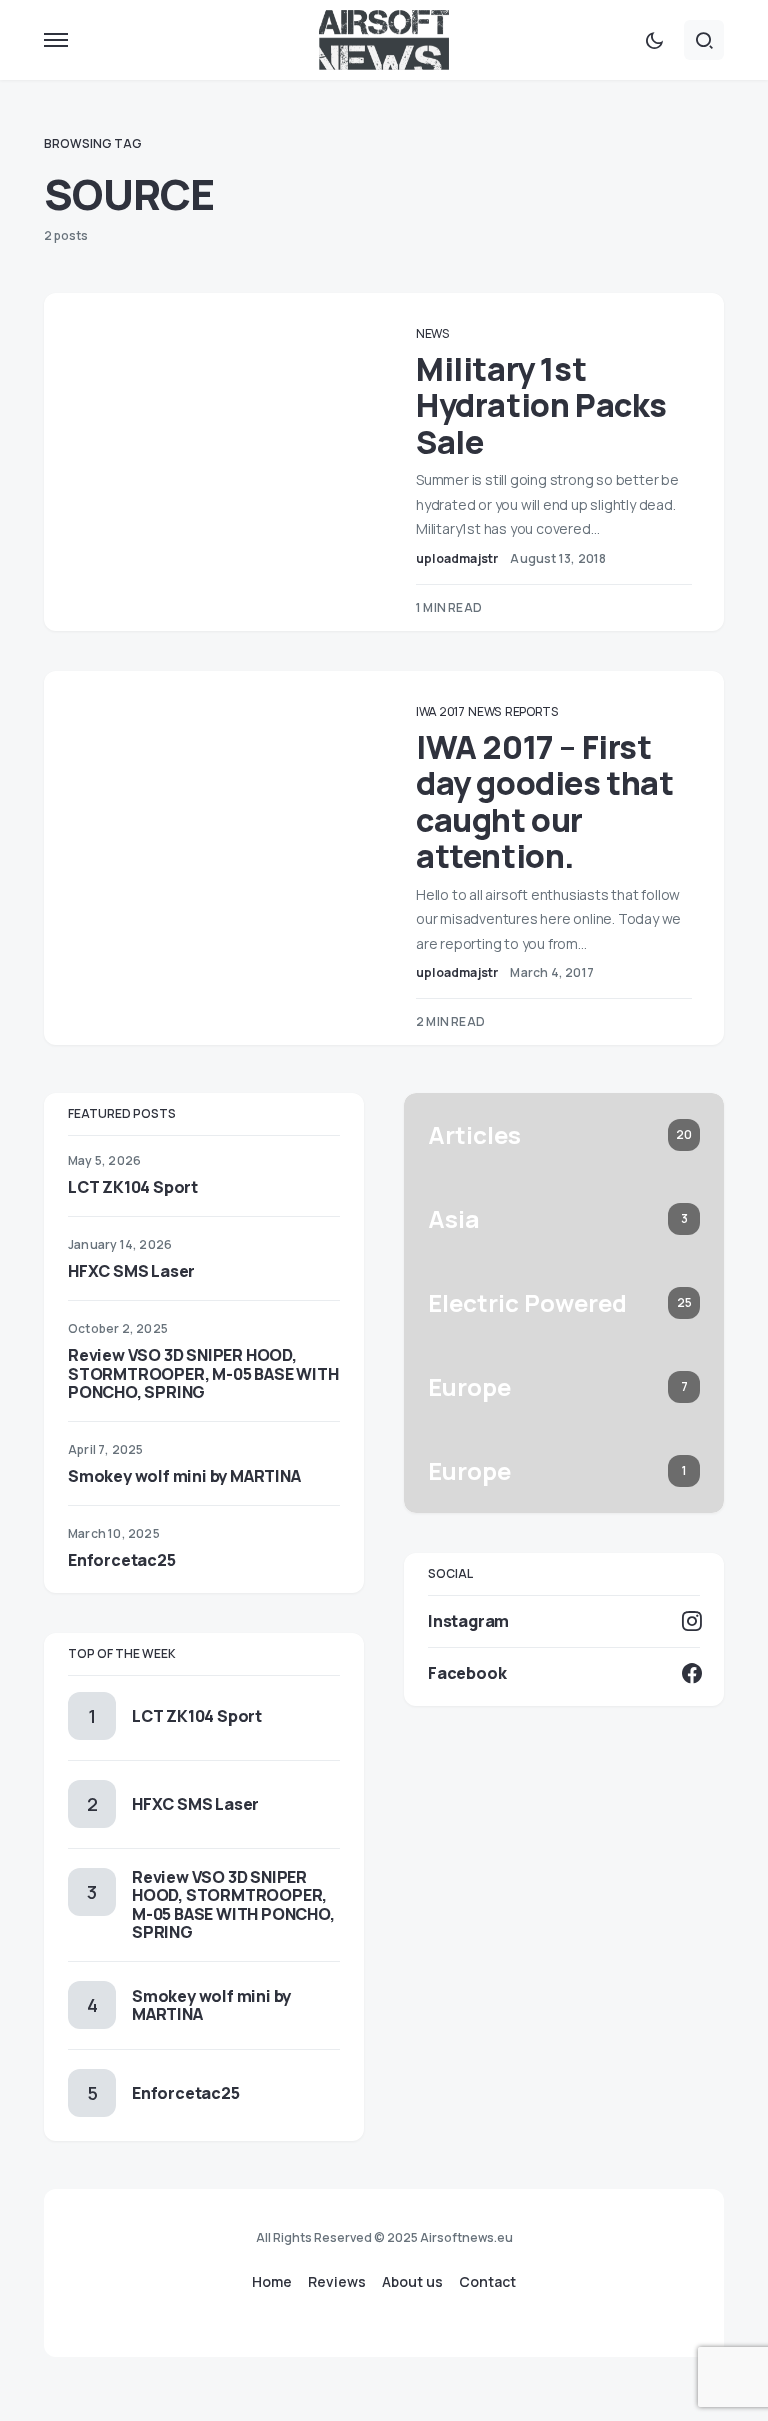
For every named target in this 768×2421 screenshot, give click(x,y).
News (432, 333)
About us (412, 2282)
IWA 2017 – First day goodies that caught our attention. (545, 801)
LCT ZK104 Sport (133, 1187)
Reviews (337, 2282)
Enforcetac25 (122, 1560)
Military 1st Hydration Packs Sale (541, 405)
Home (272, 2282)
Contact (487, 2282)
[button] (56, 40)
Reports (531, 711)
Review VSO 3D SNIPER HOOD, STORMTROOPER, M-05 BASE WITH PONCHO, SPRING (203, 1373)
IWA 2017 (440, 711)
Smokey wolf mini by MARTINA (184, 1476)
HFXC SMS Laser (131, 1271)
